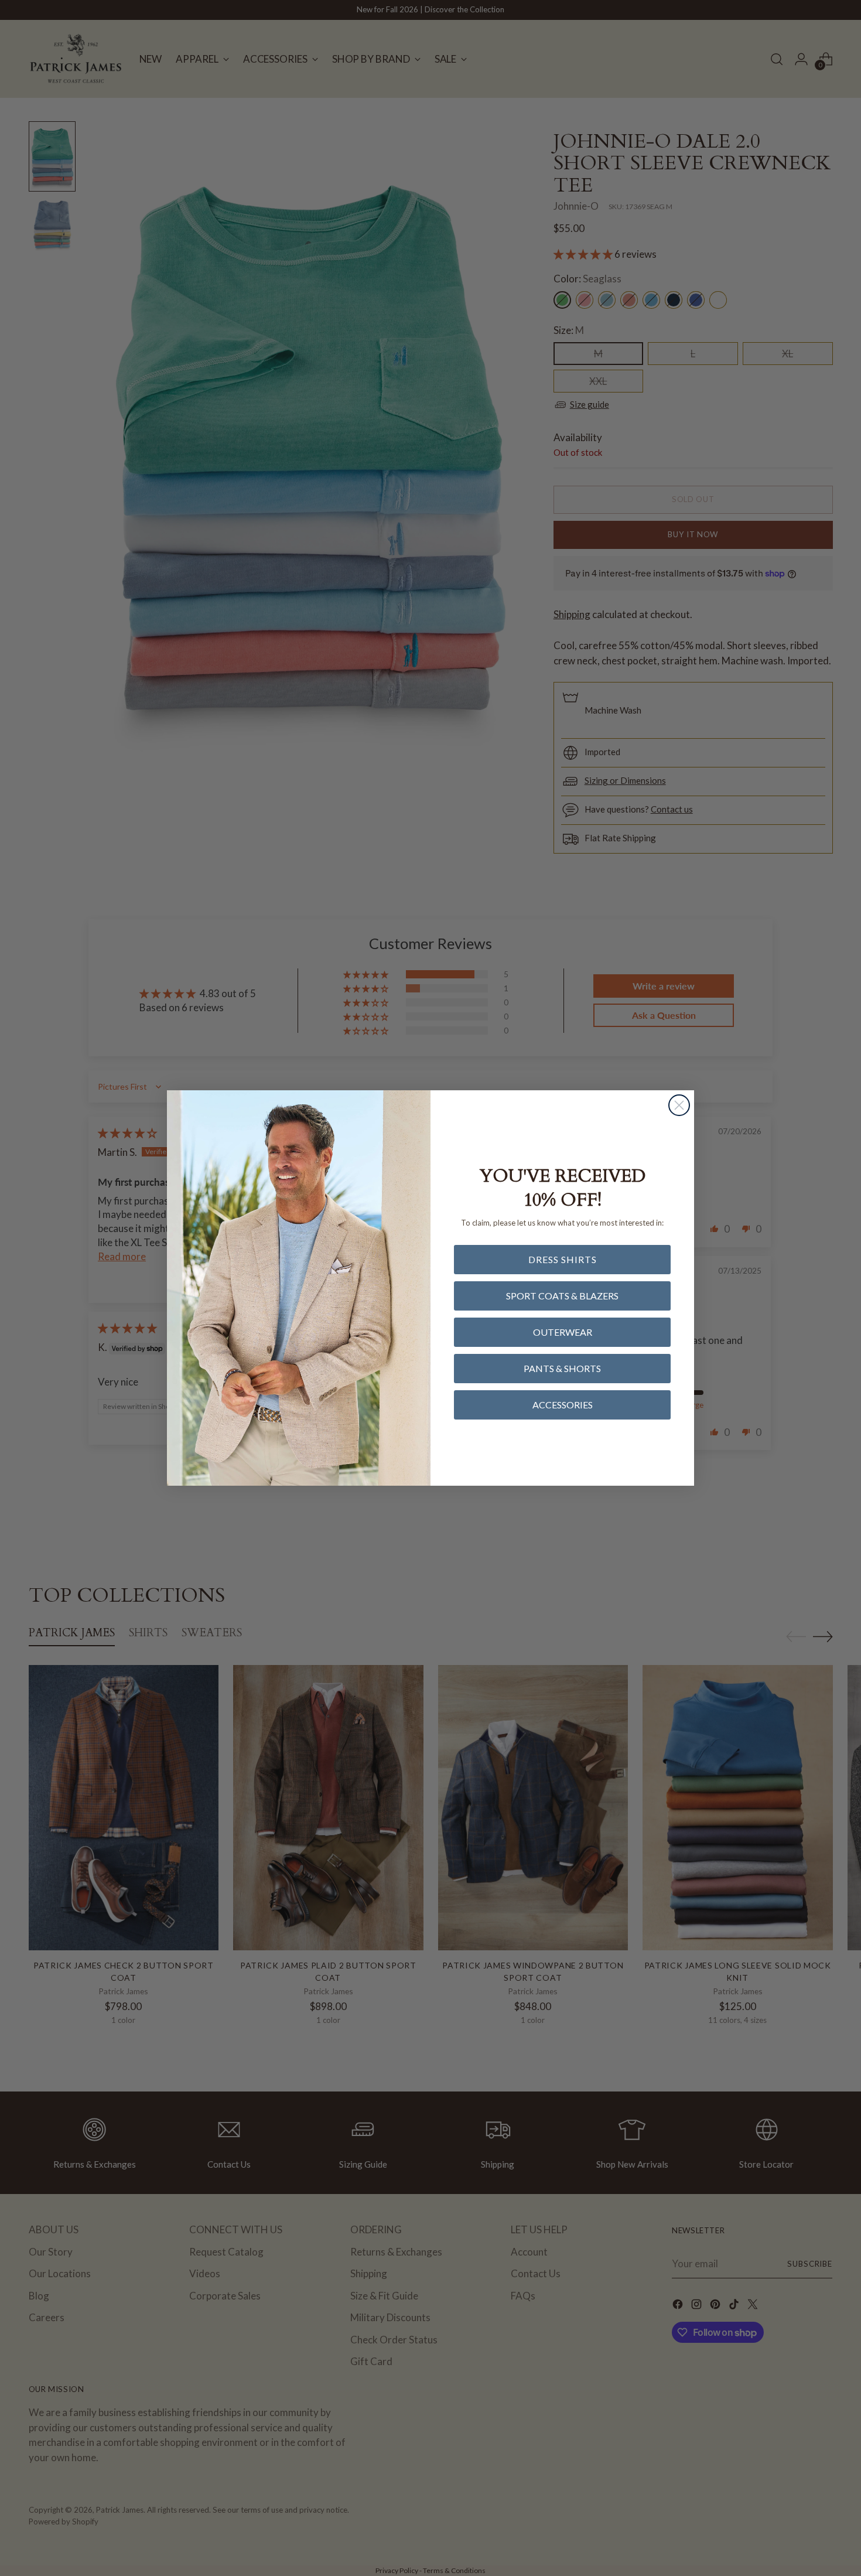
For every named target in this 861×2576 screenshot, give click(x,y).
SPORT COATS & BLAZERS (562, 1296)
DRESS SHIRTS (563, 1259)
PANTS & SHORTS (562, 1368)
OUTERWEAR (563, 1332)
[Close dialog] (679, 1105)
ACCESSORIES (563, 1405)
